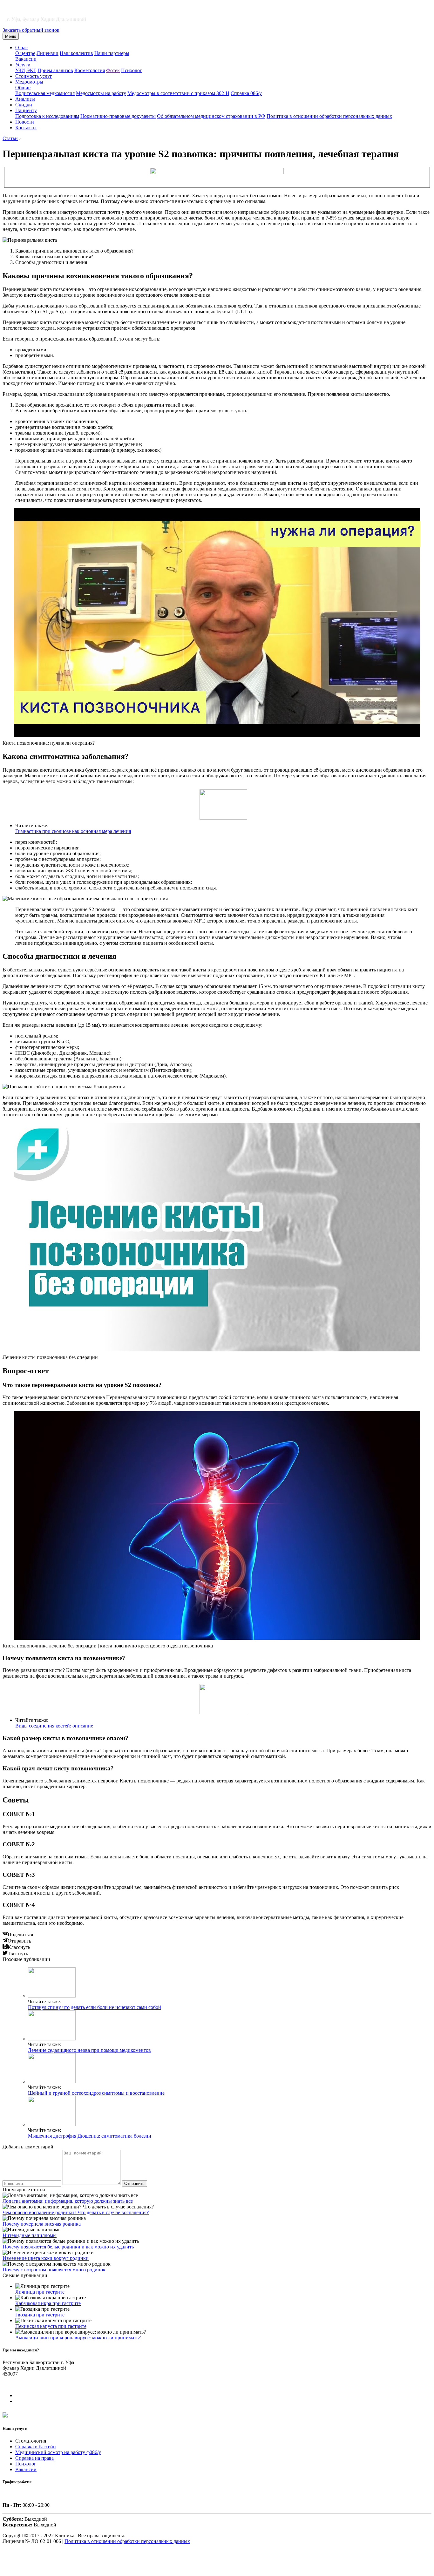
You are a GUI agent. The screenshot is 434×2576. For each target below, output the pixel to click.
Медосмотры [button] (29, 82)
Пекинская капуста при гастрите (51, 2326)
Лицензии (47, 53)
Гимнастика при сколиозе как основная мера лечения (73, 831)
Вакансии (26, 59)
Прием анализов (55, 70)
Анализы (25, 99)
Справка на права (34, 2458)
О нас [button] (21, 47)
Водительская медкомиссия (45, 93)
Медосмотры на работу (101, 93)
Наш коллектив (76, 53)
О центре (25, 53)
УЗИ (20, 70)
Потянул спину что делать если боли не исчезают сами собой (95, 2007)
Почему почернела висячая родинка (42, 2224)
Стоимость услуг (34, 76)
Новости (25, 122)
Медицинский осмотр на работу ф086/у (58, 2452)
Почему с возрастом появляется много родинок (54, 2270)
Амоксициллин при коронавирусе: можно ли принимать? (78, 2338)
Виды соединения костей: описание (54, 1726)
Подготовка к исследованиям (47, 116)
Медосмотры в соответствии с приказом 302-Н (178, 93)
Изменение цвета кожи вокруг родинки (46, 2258)
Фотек (113, 70)
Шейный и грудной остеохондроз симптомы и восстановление (96, 2093)
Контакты (26, 128)
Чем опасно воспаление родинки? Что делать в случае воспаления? (76, 2212)
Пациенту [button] (26, 110)
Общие (23, 88)
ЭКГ (31, 70)
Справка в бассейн (36, 2447)
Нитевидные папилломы (30, 2235)
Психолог (132, 70)
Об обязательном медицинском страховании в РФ (211, 116)
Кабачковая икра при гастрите (48, 2303)
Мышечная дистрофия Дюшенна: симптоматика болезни (90, 2136)
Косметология (90, 70)
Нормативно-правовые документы (118, 116)
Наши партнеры (112, 53)
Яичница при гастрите (40, 2292)
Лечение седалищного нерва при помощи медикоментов (89, 2050)
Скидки (24, 105)
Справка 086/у (246, 93)
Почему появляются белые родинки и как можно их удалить (68, 2247)
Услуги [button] (23, 65)
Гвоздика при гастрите (40, 2315)
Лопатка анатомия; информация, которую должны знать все (68, 2201)
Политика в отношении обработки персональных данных (329, 116)
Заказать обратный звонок (31, 30)
